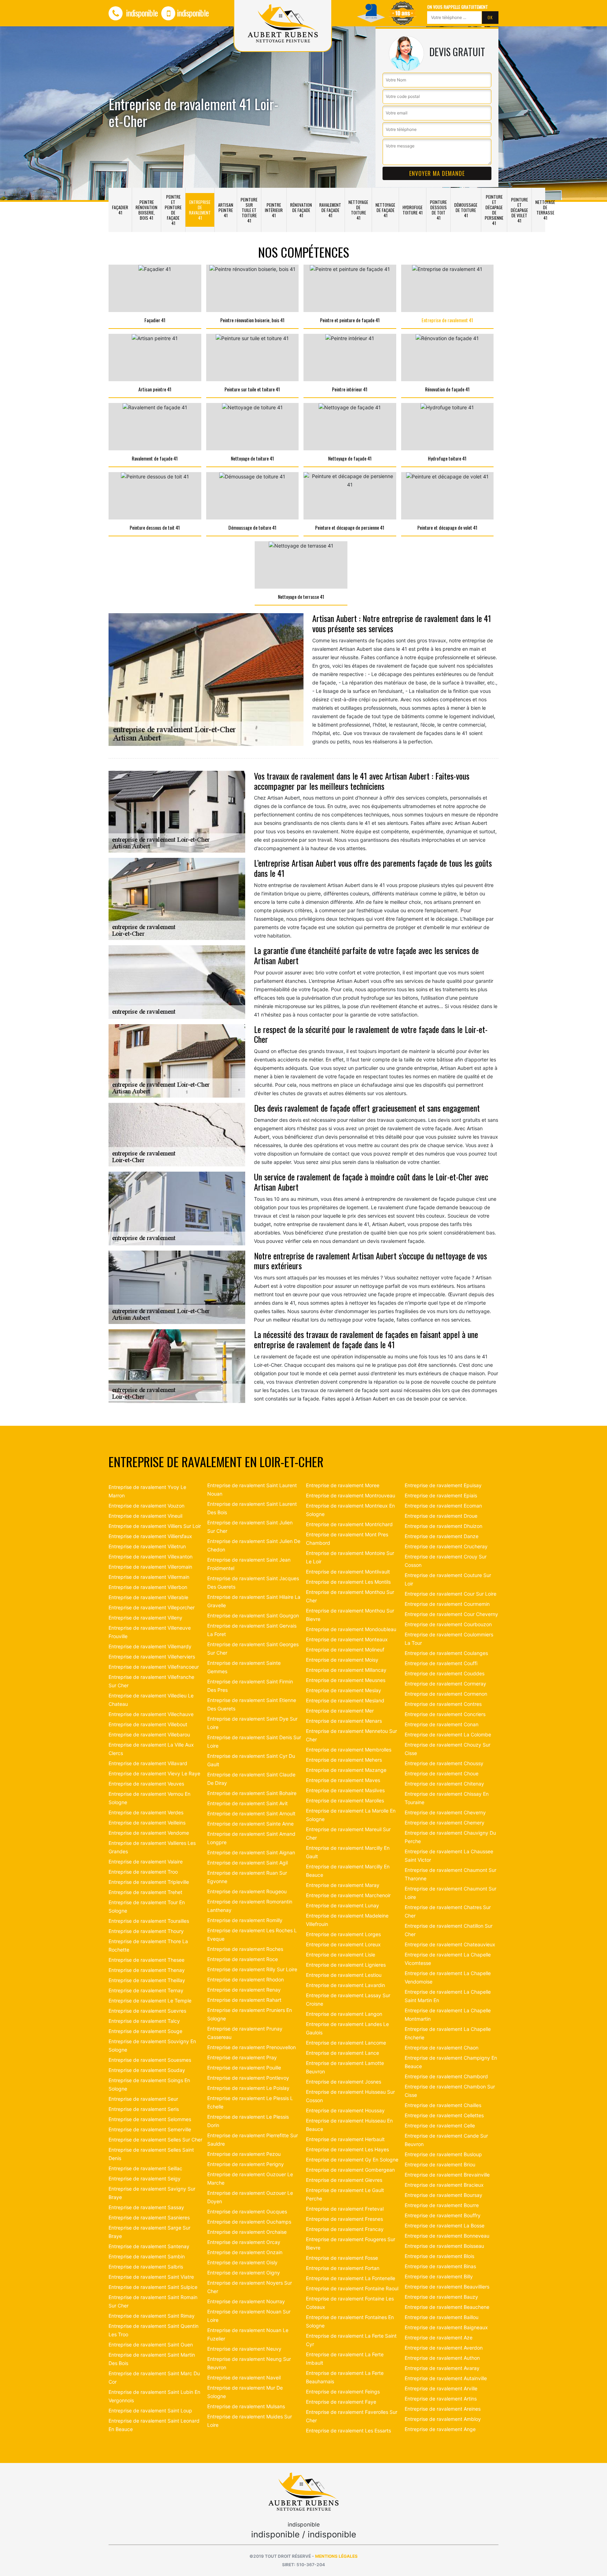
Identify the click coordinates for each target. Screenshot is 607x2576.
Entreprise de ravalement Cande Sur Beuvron (446, 2140)
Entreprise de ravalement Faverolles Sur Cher (352, 2416)
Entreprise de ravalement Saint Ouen (151, 2345)
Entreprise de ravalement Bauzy (441, 2297)
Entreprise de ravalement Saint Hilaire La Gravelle (254, 1601)
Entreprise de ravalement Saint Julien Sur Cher (250, 1527)
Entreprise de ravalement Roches (245, 1949)
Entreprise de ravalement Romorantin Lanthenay (250, 1906)
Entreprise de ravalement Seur (143, 2099)
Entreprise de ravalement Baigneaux (446, 2327)
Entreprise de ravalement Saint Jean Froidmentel (249, 1564)
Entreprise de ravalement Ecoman (443, 1506)
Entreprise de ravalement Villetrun (147, 1546)
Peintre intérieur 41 (274, 210)
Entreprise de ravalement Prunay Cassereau (245, 2033)
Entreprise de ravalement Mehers (344, 1760)
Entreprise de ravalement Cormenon (446, 1694)
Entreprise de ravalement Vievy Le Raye (154, 1773)
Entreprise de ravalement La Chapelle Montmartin (448, 2015)
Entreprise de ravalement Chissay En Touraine (447, 1798)
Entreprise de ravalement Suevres (147, 2011)
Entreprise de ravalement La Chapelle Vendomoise (448, 1977)
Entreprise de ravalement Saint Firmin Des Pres (250, 1686)
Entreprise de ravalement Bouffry (443, 2215)
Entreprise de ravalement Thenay (147, 1970)
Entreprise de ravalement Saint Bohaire (252, 1793)
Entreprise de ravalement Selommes (150, 2119)
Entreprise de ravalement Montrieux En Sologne (350, 1510)
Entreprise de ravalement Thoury (146, 1931)
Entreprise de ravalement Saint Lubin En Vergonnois (154, 2396)
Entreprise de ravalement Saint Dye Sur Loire (252, 1723)
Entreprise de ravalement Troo (143, 1872)
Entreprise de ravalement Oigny (244, 2273)
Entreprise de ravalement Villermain (149, 1577)
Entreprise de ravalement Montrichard (349, 1524)
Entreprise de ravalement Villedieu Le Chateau (151, 1700)
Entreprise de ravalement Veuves (146, 1784)
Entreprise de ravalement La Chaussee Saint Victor (449, 1856)
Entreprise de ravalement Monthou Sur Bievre (350, 1615)
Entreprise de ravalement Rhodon (246, 1979)
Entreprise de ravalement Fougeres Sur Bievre (351, 2243)
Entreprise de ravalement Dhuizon (443, 1526)
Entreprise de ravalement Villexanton (151, 1557)
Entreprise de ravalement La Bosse (445, 2226)
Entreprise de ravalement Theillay (147, 1980)
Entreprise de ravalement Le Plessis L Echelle (250, 2102)
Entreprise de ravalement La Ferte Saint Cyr (351, 2340)
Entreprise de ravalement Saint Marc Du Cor (154, 2378)
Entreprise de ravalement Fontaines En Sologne (350, 2321)
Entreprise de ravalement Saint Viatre (151, 2277)
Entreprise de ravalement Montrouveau (351, 1495)
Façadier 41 (120, 210)
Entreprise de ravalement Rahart (244, 2000)
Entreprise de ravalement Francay (345, 2229)
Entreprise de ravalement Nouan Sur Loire (249, 2316)
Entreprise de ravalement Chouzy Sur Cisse (448, 1749)
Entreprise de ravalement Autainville (446, 2378)
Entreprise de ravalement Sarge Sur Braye (149, 2232)
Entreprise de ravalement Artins (441, 2399)
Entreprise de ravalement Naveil (244, 2378)
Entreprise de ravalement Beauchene (447, 2307)
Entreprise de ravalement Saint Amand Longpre (251, 1838)
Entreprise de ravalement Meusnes (346, 1680)
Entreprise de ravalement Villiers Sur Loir (155, 1526)
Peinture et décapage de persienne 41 (494, 210)
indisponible (141, 13)
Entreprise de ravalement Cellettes (444, 2115)
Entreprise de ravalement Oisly (242, 2262)
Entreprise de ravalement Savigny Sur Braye (152, 2193)
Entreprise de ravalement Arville (441, 2388)
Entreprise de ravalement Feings (343, 2392)
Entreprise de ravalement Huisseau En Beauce (349, 2125)
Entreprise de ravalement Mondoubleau (351, 1629)
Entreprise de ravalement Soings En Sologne (149, 2084)
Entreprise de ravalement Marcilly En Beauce (348, 1871)
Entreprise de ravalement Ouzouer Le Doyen (250, 2197)
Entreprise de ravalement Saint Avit (247, 1803)
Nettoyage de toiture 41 (358, 210)
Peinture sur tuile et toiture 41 (249, 210)
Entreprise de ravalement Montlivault (348, 1572)
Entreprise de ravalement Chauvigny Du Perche (450, 1837)
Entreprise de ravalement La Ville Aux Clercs (151, 1749)
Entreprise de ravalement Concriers (445, 1714)
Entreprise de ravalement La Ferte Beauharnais (345, 2377)
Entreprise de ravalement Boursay (443, 2195)
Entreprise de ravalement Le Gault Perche (345, 2194)
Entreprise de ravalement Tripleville (149, 1882)
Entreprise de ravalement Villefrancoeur (154, 1667)
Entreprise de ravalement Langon (344, 2014)
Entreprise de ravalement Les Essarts (348, 2431)
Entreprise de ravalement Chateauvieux (450, 1944)
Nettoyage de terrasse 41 (545, 210)
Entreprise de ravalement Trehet (145, 1892)
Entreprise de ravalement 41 (200, 210)
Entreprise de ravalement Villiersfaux (150, 1536)
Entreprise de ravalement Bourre (442, 2205)
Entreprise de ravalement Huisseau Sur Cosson (350, 2096)
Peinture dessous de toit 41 (438, 210)
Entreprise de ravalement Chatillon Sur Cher (449, 1930)
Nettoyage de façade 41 (385, 210)
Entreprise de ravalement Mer (340, 1711)
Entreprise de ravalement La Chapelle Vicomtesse (448, 1959)
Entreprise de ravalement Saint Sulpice (153, 2287)
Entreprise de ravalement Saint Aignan (251, 1852)
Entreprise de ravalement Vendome (149, 1833)
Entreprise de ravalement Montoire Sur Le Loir (350, 1557)
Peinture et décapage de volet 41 (519, 210)
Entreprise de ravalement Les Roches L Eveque (252, 1935)
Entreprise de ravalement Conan (442, 1724)
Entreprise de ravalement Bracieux (444, 2185)
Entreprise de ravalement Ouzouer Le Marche (250, 2178)
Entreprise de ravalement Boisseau (444, 2246)
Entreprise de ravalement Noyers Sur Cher (250, 2287)
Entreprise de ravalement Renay (244, 1990)
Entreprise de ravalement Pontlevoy (248, 2078)
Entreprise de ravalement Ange (440, 2429)
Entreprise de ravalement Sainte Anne (250, 1824)
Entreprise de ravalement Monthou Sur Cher (350, 1596)
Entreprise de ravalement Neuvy (244, 2349)
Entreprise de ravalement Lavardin (345, 1985)
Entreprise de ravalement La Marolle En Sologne (351, 1815)
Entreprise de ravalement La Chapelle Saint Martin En (448, 1996)
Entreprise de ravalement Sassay (146, 2207)
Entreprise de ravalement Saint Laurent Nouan (252, 1489)
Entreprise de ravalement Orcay (244, 2242)
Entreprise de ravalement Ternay (146, 1990)
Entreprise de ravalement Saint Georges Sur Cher (253, 1648)
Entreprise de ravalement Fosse (342, 2258)
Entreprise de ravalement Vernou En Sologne (149, 1798)
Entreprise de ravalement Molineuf (345, 1650)
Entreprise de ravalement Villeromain (150, 1567)
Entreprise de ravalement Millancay (346, 1670)
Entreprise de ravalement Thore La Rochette (148, 1945)
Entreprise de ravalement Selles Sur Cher (155, 2140)
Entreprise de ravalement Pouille (244, 2068)
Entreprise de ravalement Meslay (344, 1690)
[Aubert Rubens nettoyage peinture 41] (303, 2491)
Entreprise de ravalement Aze (439, 2337)
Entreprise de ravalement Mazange (346, 1770)
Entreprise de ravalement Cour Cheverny (451, 1614)
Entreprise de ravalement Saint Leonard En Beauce (154, 2425)
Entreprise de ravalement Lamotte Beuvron (345, 2067)
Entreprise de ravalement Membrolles (349, 1750)
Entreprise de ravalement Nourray (246, 2301)
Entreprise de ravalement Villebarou (149, 1734)
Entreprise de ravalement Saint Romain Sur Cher (153, 2301)
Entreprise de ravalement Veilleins (147, 1823)
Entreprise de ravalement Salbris (146, 2267)
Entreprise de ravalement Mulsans (246, 2406)
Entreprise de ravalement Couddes (445, 1673)
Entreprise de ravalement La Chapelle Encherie (448, 2033)
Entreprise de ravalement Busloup (443, 2154)
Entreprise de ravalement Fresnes (344, 2219)
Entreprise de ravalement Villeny (145, 1618)
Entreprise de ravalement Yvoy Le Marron (147, 1491)
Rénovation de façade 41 (301, 210)
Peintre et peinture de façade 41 (173, 210)
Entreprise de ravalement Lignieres (346, 1965)
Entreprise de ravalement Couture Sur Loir (448, 1579)
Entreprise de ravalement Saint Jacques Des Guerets (253, 1582)
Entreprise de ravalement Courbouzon (448, 1624)
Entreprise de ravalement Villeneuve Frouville (150, 1632)
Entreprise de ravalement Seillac (145, 2168)
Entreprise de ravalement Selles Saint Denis (151, 2154)
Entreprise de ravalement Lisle (341, 1955)
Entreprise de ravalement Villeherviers (152, 1657)
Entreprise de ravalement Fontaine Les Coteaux (350, 2303)
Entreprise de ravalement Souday (147, 2070)
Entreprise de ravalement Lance (342, 2053)
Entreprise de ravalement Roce (243, 1959)
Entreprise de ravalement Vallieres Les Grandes (152, 1847)
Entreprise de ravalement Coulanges (446, 1653)
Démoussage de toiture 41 (466, 210)
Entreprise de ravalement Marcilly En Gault (348, 1852)
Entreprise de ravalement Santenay (149, 2246)
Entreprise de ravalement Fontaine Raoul (352, 2288)
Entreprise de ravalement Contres (443, 1704)
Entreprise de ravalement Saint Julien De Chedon (254, 1545)
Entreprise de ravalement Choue (442, 1773)
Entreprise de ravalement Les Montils (348, 1582)
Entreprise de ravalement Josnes (344, 2082)
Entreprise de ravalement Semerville (150, 2129)
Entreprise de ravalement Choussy (444, 1763)
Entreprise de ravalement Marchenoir (348, 1895)
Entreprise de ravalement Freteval (345, 2209)
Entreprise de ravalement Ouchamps (249, 2222)
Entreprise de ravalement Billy (439, 2276)
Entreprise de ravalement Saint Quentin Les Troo (154, 2330)
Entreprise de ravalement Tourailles (149, 1921)
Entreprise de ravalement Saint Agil (247, 1863)
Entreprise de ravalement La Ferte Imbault (345, 2359)
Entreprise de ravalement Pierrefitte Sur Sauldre (253, 2140)
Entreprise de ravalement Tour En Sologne (147, 1906)
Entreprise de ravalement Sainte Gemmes (244, 1667)
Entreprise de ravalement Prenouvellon (252, 2047)
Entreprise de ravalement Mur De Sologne (245, 2392)
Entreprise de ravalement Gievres (344, 2180)
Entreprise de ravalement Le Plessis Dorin (248, 2121)
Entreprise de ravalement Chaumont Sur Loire (451, 1893)
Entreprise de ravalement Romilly (245, 1920)
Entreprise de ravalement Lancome (346, 2043)
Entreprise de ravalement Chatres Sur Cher (448, 1911)
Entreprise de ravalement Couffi (441, 1663)
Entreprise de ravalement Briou (440, 2164)
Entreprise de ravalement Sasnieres (149, 2217)
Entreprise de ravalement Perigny (246, 2164)
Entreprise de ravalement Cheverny (445, 1812)
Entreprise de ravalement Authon (442, 2358)
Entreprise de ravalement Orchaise (247, 2232)
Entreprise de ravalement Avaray (442, 2368)
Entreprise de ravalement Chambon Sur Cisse (450, 2091)
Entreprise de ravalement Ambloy (443, 2419)
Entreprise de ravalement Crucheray (446, 1546)
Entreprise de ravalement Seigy (145, 2178)
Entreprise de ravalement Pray (242, 2057)
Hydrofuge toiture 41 (413, 210)
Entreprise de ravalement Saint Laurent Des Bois (252, 1508)
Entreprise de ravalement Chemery (445, 1823)
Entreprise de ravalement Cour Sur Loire (451, 1594)
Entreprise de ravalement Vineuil (145, 1516)
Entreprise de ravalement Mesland (345, 1700)
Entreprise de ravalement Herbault (345, 2139)
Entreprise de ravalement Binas (440, 2266)
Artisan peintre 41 (226, 210)
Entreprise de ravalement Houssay (345, 2110)
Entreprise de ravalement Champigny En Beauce (451, 2062)
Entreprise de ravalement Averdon (444, 2348)
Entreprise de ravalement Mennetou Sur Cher (351, 1735)
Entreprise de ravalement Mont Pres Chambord (347, 1539)
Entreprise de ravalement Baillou (442, 2317)
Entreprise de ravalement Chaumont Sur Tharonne (451, 1874)
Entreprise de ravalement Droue (441, 1516)
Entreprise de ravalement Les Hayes (347, 2149)
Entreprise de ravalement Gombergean (350, 2170)
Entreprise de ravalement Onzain (245, 2252)
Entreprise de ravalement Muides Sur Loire (250, 2421)
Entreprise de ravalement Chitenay (444, 1784)
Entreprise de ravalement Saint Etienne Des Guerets (252, 1704)
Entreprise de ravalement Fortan (343, 2268)
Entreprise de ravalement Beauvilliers (447, 2287)
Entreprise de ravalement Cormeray (445, 1684)
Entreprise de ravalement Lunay (342, 1905)
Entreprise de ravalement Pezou (244, 2154)
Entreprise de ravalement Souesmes (150, 2060)
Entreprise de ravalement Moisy (342, 1660)
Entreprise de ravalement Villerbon (148, 1587)
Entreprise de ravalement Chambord (446, 2076)
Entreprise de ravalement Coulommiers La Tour (449, 1639)
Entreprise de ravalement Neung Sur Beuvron (249, 2363)
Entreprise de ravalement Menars (344, 1721)
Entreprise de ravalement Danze (442, 1536)
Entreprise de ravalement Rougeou (247, 1891)
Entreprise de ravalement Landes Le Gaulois (347, 2028)
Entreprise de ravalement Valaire (146, 1862)
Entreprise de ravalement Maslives (345, 1790)
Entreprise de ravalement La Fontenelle (351, 2278)
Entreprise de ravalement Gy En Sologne (352, 2160)
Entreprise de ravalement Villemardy (150, 1646)
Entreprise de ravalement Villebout (148, 1724)
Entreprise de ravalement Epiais (441, 1495)
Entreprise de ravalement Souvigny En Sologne (152, 2045)
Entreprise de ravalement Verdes (146, 1812)
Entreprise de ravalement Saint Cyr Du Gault (251, 1760)
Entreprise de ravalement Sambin (147, 2256)
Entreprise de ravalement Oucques (247, 2211)
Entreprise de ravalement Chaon (442, 2048)
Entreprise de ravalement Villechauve (151, 1714)
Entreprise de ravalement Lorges (343, 1934)
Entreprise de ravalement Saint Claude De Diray (251, 1779)
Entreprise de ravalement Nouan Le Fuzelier (248, 2334)
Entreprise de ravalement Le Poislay (248, 2088)
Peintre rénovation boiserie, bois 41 (146, 210)
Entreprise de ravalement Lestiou (344, 1975)
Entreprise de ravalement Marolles (345, 1800)
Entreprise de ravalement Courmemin (447, 1604)
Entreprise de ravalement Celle (440, 2125)
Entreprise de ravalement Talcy (144, 2021)
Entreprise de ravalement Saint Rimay (152, 2316)
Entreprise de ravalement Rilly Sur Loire (252, 1969)
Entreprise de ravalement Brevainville (447, 2175)
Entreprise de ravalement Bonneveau (447, 2236)
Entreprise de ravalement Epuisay (443, 1485)
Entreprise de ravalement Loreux (343, 1944)
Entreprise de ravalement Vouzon (146, 1506)
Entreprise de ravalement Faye (341, 2402)
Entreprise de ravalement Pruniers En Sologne (250, 2014)
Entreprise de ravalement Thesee (146, 1960)
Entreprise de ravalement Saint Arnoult (251, 1813)
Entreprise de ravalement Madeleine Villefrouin (347, 1920)
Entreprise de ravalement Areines (443, 2409)
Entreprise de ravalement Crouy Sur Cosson (446, 1561)
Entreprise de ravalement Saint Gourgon (253, 1615)
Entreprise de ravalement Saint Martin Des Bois (152, 2359)
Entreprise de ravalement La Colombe (448, 1734)
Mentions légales (336, 2556)
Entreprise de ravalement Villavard (148, 1763)
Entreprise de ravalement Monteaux (347, 1639)
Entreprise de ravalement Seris (144, 2109)
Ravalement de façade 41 (330, 210)
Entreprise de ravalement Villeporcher (152, 1607)
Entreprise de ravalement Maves (343, 1780)
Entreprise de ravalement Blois (439, 2256)
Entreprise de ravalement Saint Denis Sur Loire (254, 1741)
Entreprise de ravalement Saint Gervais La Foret (252, 1630)
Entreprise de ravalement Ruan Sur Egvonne (247, 1877)
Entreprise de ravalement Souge (145, 2031)
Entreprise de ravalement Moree (343, 1485)
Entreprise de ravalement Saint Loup (150, 2411)
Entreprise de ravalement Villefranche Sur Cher (151, 1681)
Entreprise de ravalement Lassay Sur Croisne (348, 1999)
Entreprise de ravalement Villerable (148, 1597)
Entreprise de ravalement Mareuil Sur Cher (348, 1833)
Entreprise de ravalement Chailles (443, 2105)
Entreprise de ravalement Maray (343, 1885)
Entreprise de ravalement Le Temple (150, 2001)
